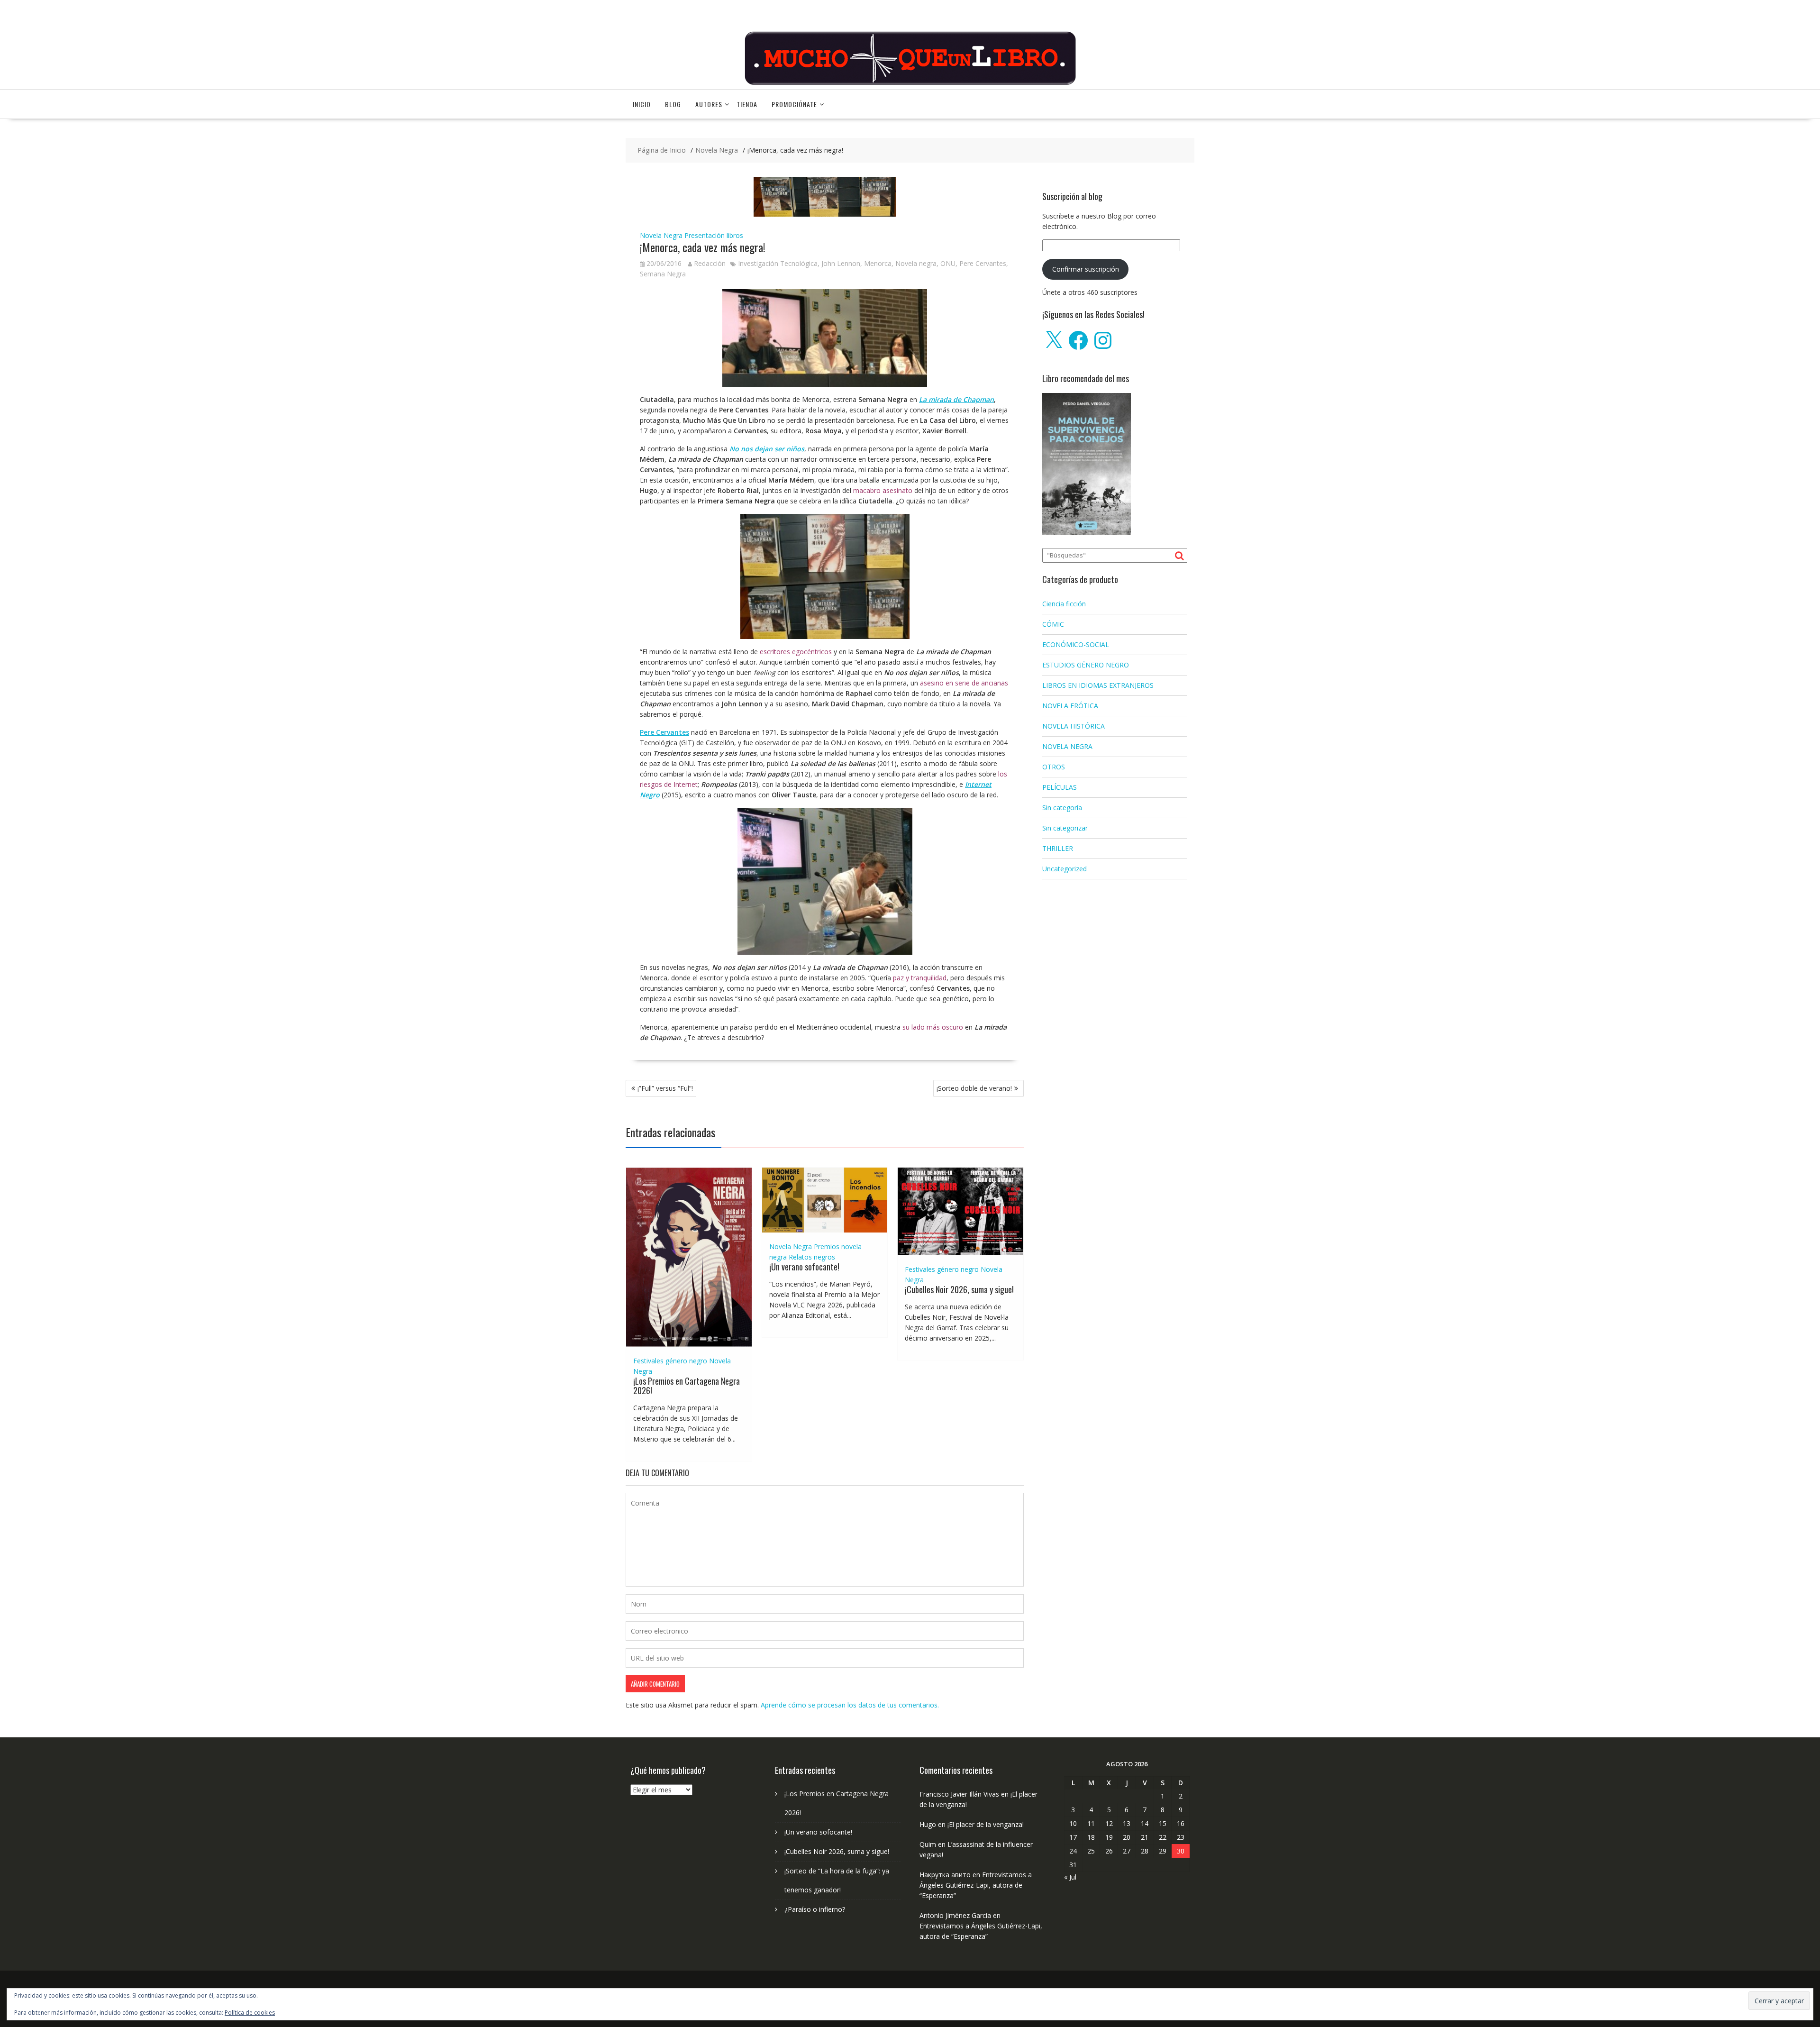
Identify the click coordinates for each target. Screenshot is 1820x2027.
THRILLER (1058, 848)
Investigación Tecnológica (778, 263)
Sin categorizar (1065, 828)
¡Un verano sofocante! (804, 1267)
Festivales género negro (670, 1361)
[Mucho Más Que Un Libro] (910, 84)
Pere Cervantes (983, 263)
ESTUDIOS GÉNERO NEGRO (1086, 665)
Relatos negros (812, 1257)
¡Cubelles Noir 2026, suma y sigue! (959, 1289)
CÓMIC (1053, 624)
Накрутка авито (945, 1875)
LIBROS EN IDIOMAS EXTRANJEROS (1098, 685)
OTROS (1054, 767)
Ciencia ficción (1064, 604)
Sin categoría (1062, 808)
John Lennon (841, 263)
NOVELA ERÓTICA (1070, 706)
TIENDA (747, 104)
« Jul (1070, 1877)
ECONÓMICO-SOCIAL (1076, 644)
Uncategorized (1065, 869)
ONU (948, 263)
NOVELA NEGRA (1067, 746)
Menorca (878, 263)
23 (1181, 1837)
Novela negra (916, 263)
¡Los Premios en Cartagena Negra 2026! (687, 1386)
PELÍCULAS (1060, 787)
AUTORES (709, 104)
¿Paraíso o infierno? (815, 1909)
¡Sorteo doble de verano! (974, 1088)
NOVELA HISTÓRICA (1074, 726)
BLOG (673, 104)
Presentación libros (714, 235)
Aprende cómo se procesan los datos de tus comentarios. (850, 1705)
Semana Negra (663, 274)
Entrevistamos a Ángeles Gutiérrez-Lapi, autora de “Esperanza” (976, 1885)
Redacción (710, 263)
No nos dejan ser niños (767, 449)
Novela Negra (661, 235)
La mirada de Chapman (956, 399)
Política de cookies (250, 2013)
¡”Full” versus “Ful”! (665, 1088)
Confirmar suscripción (1086, 269)
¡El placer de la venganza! (986, 1824)
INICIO (642, 104)
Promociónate (794, 104)
